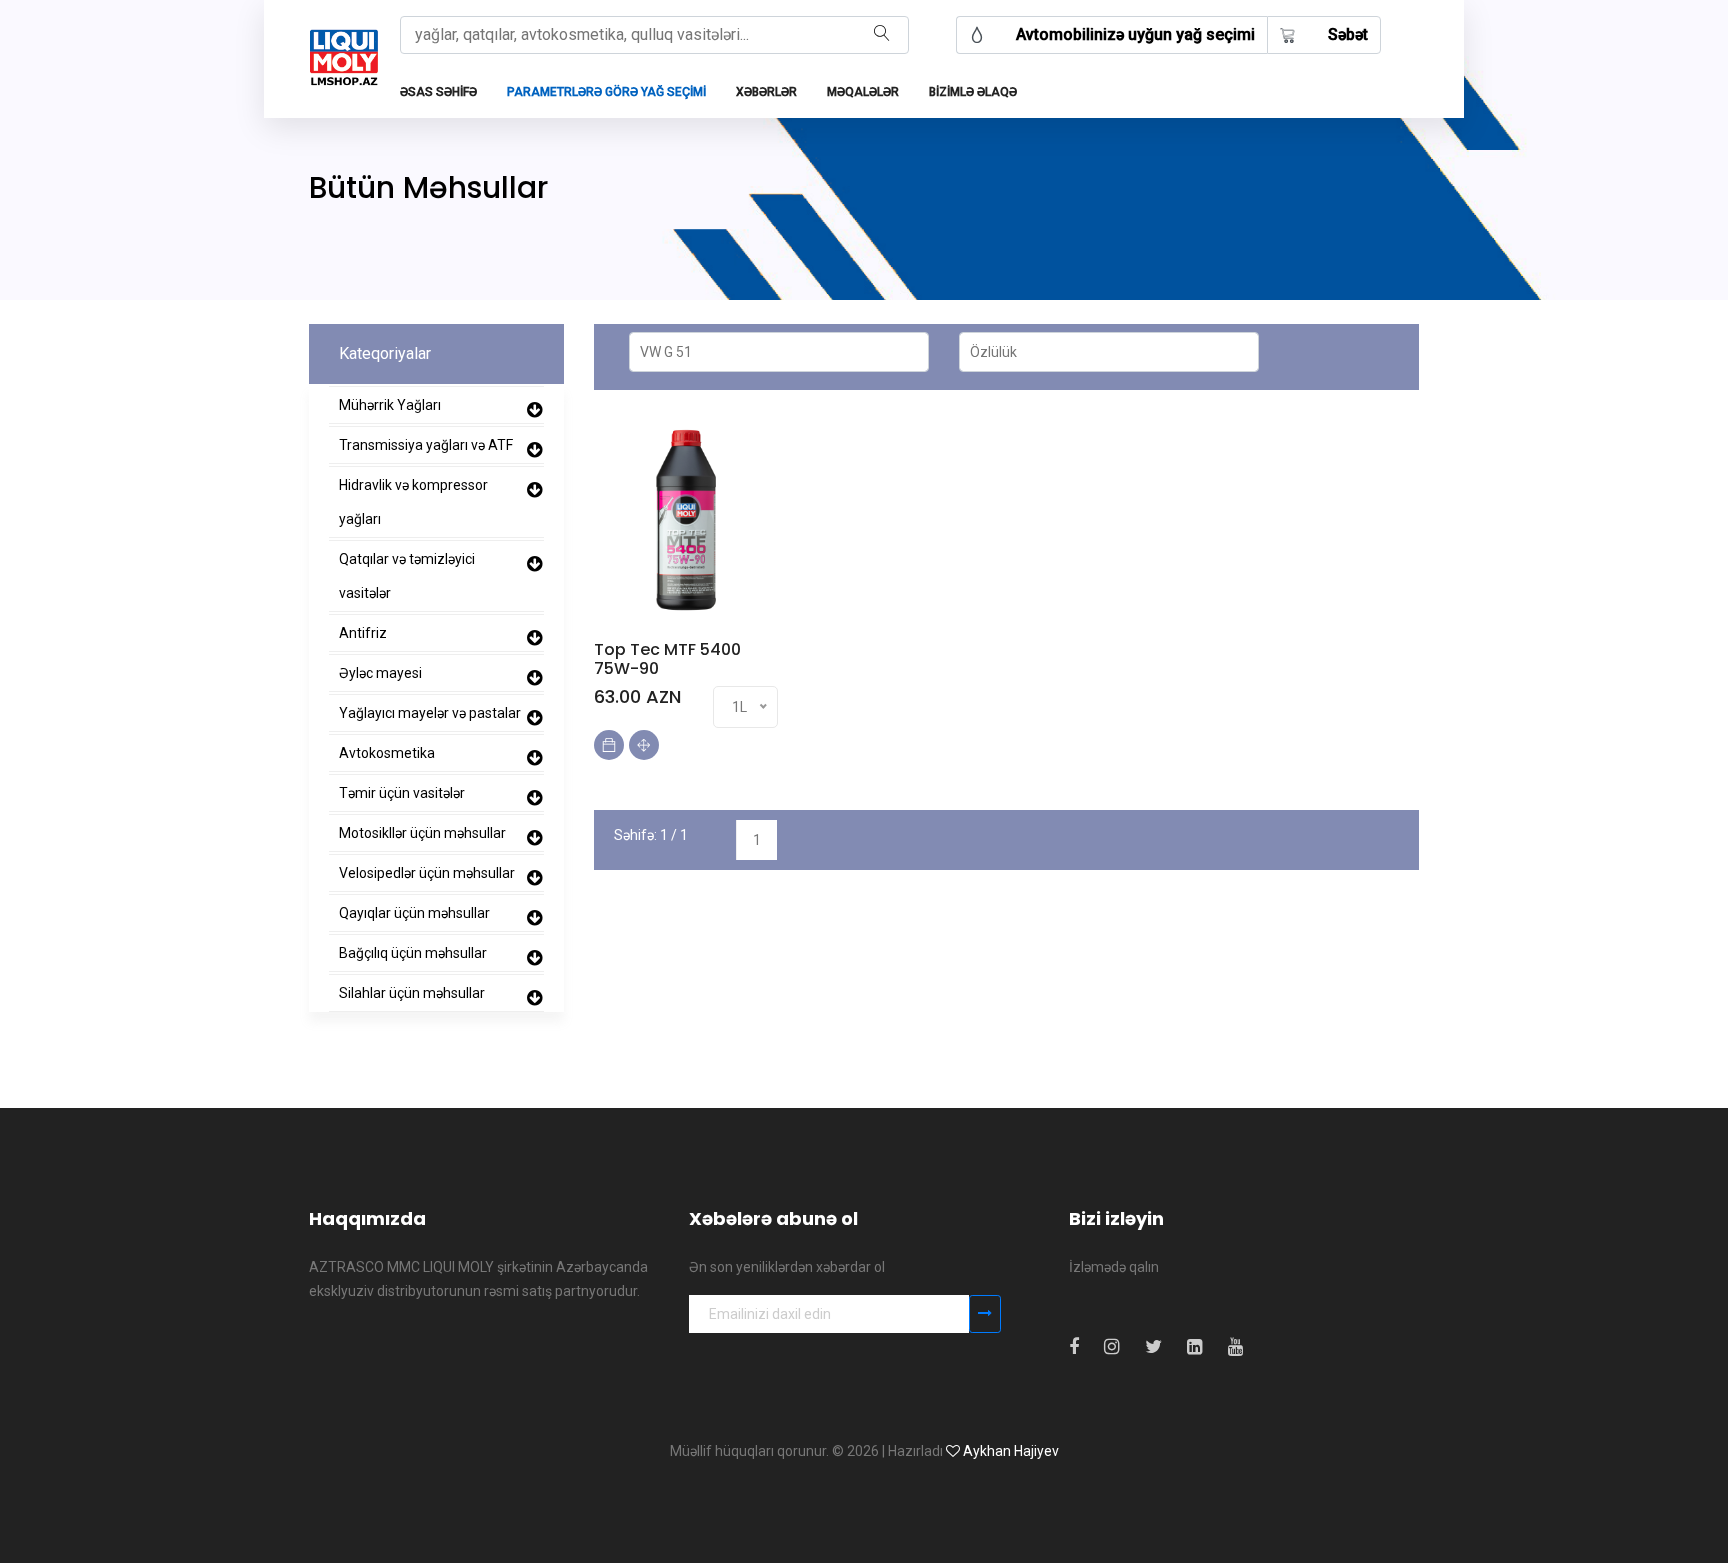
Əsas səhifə (438, 92)
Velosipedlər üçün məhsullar (427, 873)
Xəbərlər (766, 92)
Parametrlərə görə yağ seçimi (606, 92)
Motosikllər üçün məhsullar (422, 833)
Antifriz (363, 633)
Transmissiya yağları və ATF (426, 445)
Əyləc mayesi (380, 673)
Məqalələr (863, 92)
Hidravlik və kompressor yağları (413, 502)
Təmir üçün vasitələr (402, 793)
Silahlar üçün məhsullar (412, 993)
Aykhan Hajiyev (1011, 1451)
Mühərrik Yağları (390, 405)
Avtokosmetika (387, 753)
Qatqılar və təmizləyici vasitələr (407, 576)
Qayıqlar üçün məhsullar (414, 913)
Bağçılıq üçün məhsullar (413, 953)
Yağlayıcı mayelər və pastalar (430, 713)
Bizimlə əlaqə (973, 92)
